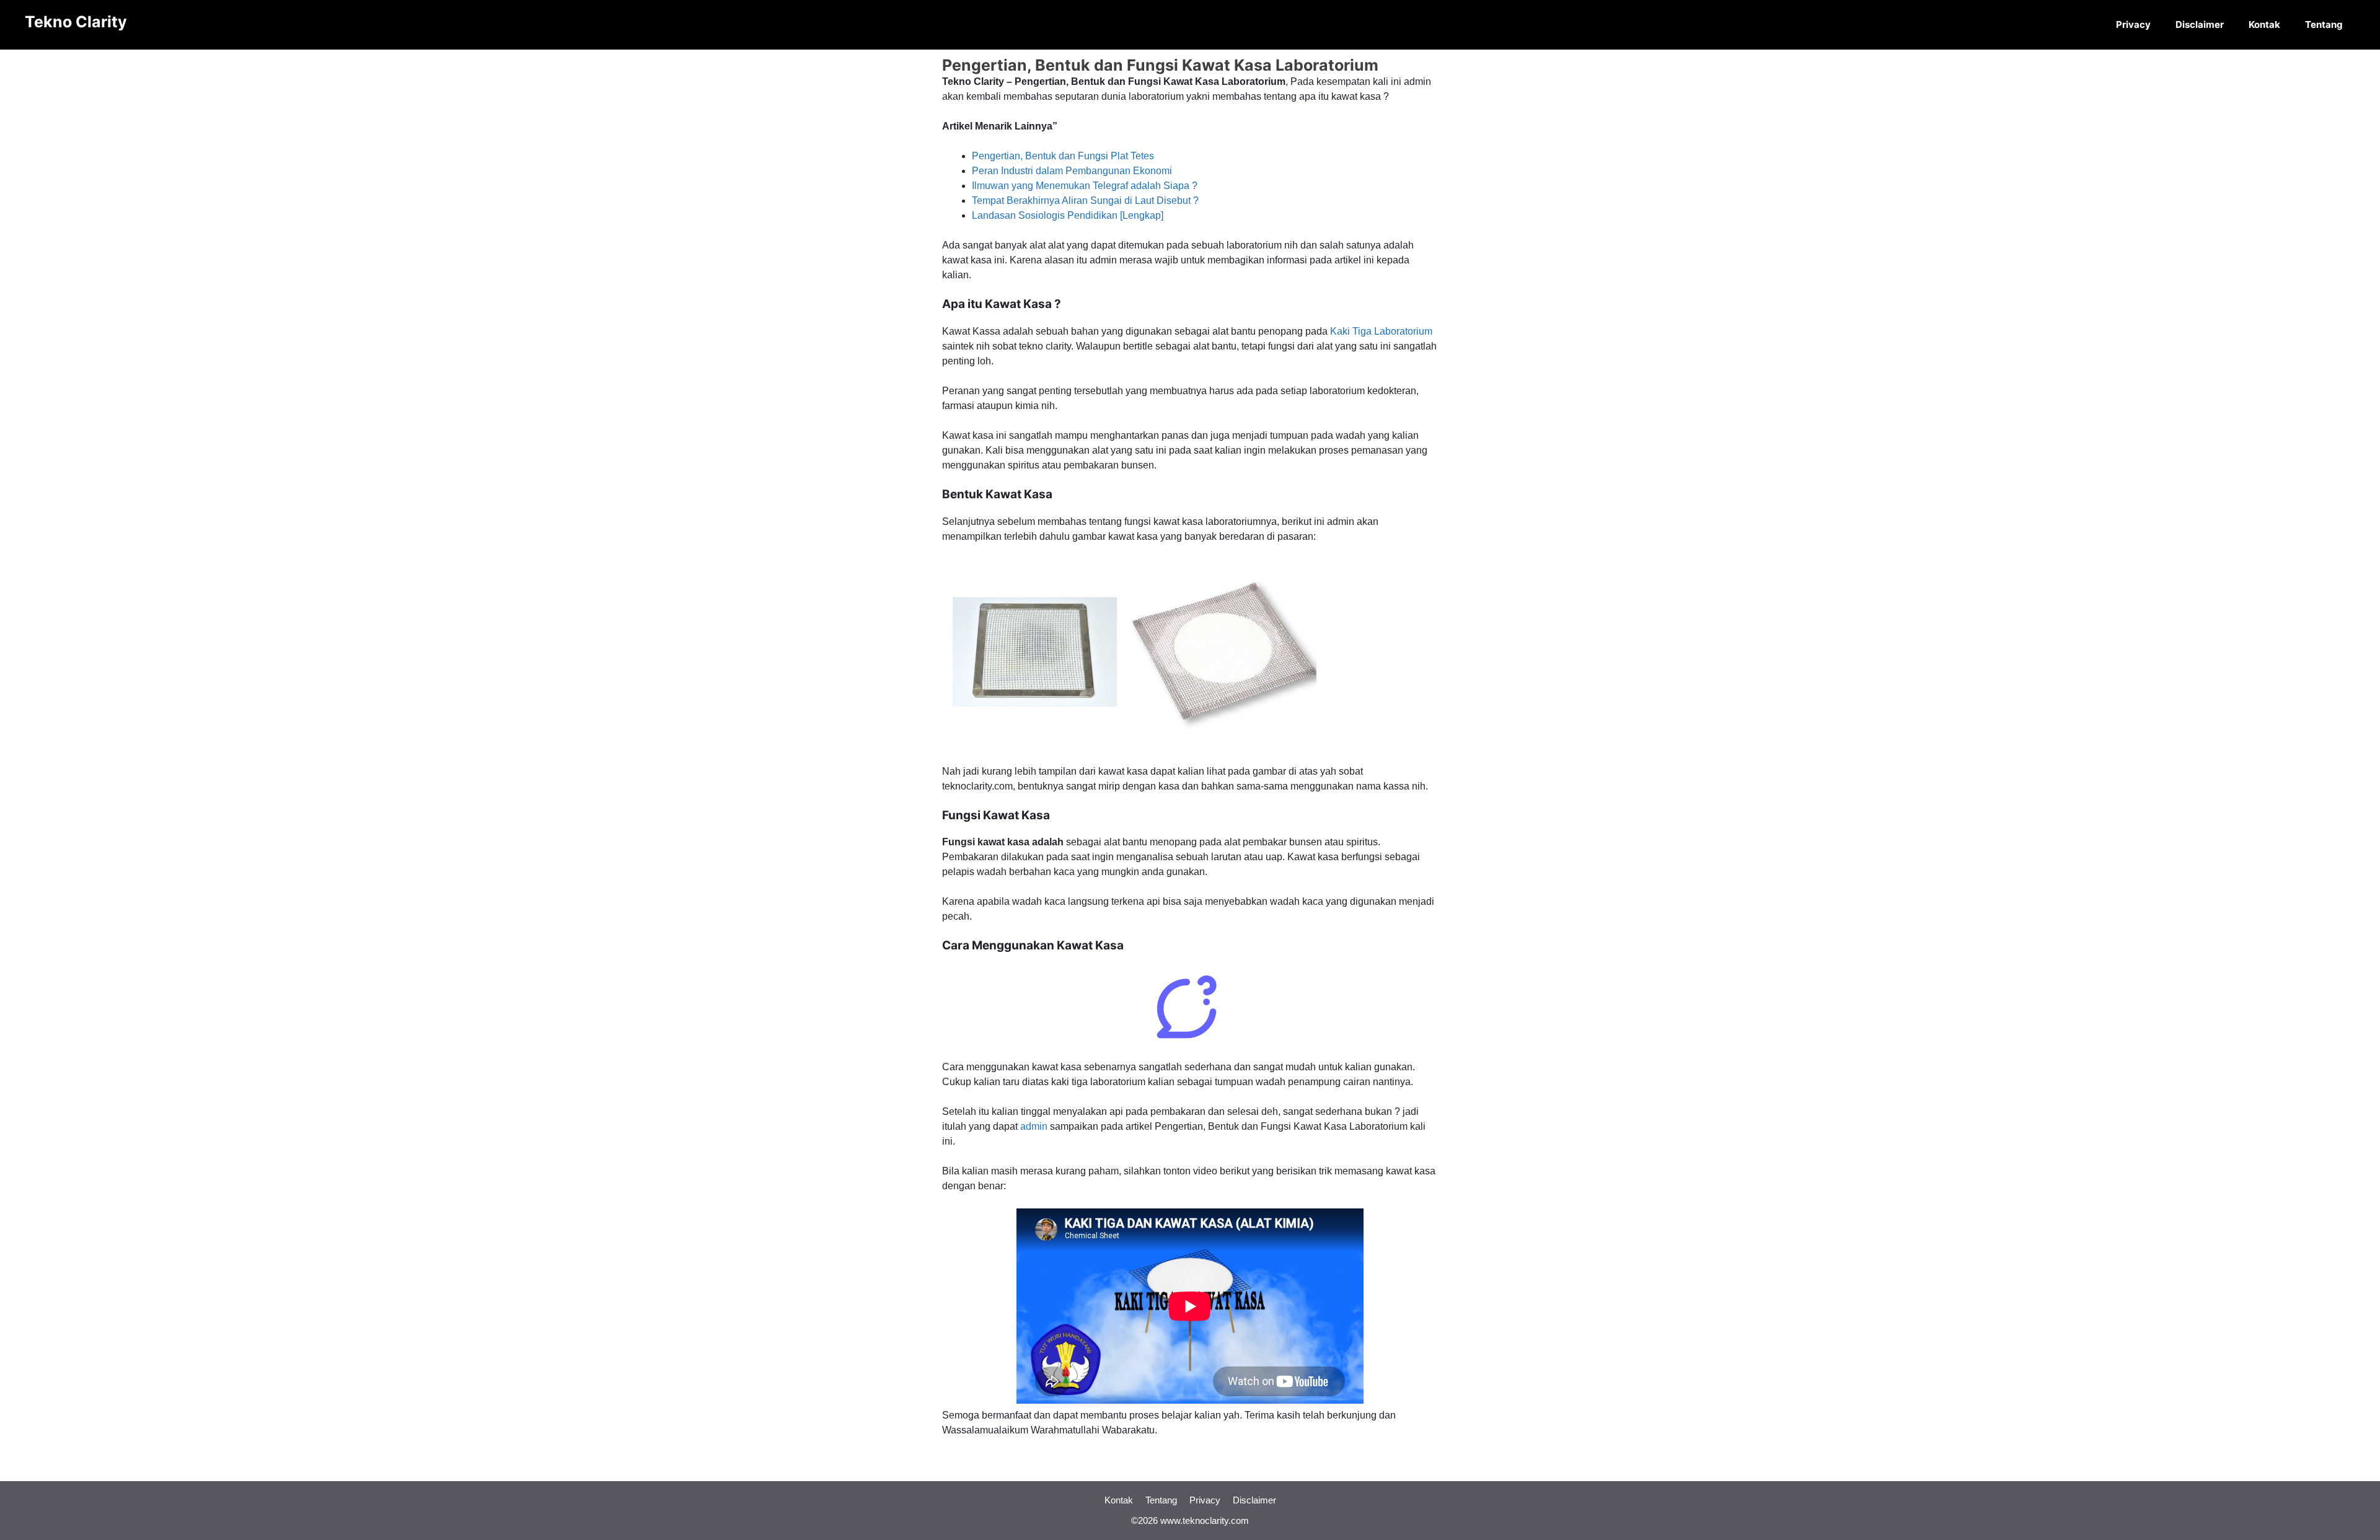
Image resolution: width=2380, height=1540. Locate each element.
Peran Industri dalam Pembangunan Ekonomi (1072, 171)
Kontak (2264, 24)
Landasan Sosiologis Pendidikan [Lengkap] (1068, 215)
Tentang (2324, 24)
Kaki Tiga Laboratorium (1381, 331)
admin (1034, 1126)
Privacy (2133, 24)
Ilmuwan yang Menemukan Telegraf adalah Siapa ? (1085, 186)
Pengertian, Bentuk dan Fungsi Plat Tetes (1063, 156)
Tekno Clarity (76, 22)
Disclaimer (2200, 24)
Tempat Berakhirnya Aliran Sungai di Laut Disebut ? (1085, 200)
